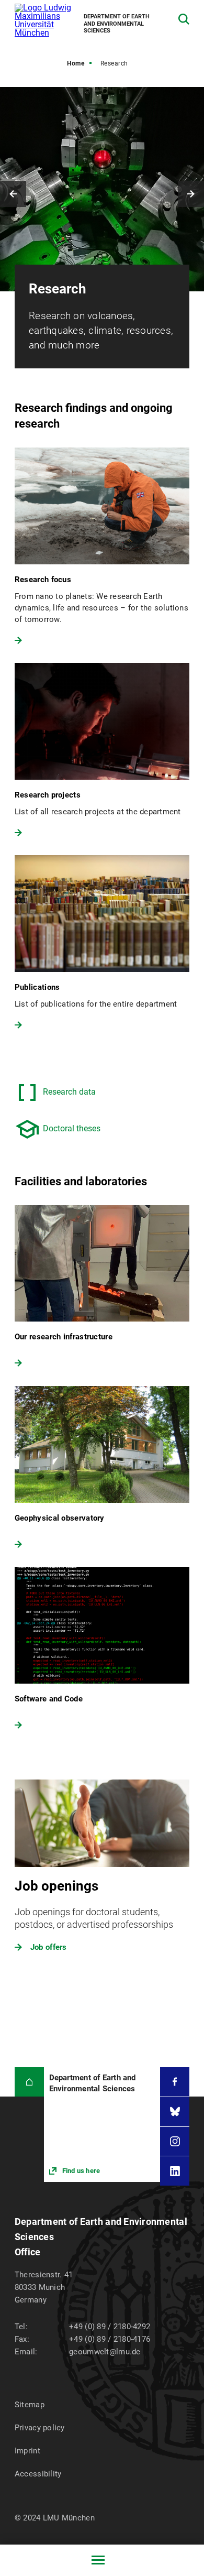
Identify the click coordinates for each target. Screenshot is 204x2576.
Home (76, 63)
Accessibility (38, 2474)
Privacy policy (40, 2428)
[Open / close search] (184, 19)
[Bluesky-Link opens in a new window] (175, 2112)
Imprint (27, 2451)
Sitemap (30, 2405)
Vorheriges (13, 194)
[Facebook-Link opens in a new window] (175, 2082)
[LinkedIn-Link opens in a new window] (175, 2171)
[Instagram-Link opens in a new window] (175, 2142)
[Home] (29, 2082)
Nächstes (191, 194)
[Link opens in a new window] (102, 2124)
